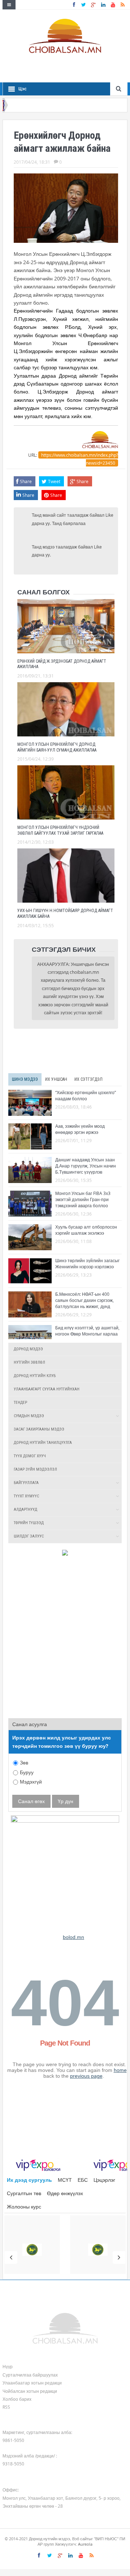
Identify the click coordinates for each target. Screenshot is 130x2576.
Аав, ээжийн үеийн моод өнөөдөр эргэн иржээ (80, 1129)
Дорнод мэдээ (28, 1349)
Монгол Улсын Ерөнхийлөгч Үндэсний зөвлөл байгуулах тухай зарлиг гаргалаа (60, 830)
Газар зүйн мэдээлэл (35, 1469)
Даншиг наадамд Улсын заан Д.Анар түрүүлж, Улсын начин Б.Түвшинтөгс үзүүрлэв (86, 1166)
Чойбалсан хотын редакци (30, 2391)
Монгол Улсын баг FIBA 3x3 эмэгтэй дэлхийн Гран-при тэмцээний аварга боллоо (83, 1199)
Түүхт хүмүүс (26, 1496)
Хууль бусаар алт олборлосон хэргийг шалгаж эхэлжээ (86, 1230)
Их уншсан (56, 1079)
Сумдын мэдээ (29, 1416)
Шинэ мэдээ (25, 1079)
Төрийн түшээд (29, 1523)
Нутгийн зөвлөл (29, 1362)
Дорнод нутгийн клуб (35, 1376)
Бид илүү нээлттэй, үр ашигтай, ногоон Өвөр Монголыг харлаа (87, 1331)
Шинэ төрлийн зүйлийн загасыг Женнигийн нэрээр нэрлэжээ (87, 1263)
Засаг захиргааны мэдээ (39, 1429)
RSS (6, 2407)
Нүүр (8, 2366)
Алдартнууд (25, 1510)
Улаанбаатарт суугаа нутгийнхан (47, 1389)
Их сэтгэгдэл (88, 1079)
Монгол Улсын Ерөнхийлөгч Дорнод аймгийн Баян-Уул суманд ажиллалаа (57, 747)
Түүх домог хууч (30, 1456)
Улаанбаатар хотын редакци (32, 2383)
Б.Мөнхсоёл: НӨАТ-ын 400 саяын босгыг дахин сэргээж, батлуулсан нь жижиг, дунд (84, 1300)
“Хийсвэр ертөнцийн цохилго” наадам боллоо (86, 1095)
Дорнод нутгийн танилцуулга (43, 1443)
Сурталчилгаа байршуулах (30, 2375)
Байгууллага (26, 1483)
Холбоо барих (17, 2399)
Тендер (20, 1403)
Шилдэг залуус (29, 1536)
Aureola (85, 2544)
